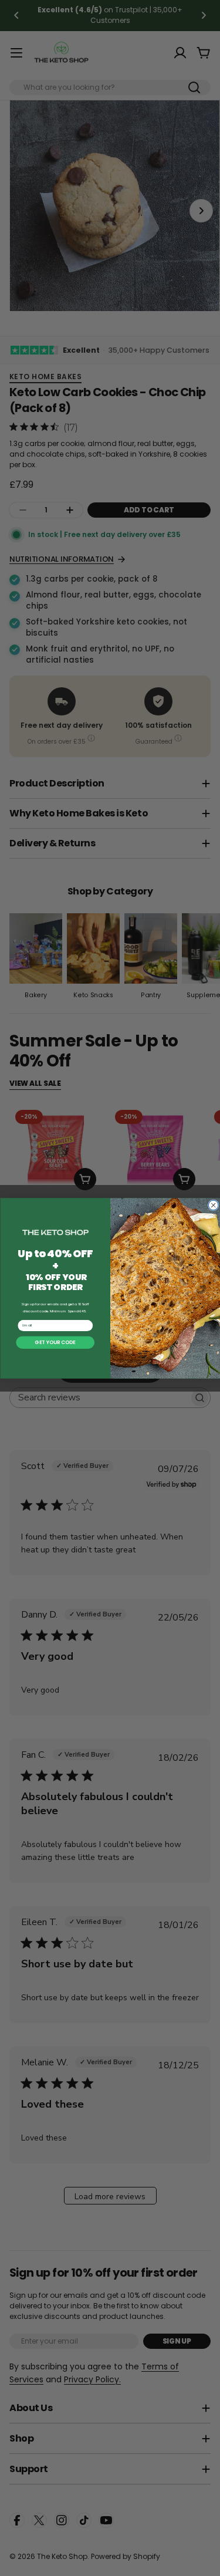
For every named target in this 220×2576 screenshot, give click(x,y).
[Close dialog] (213, 1205)
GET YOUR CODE (55, 1342)
